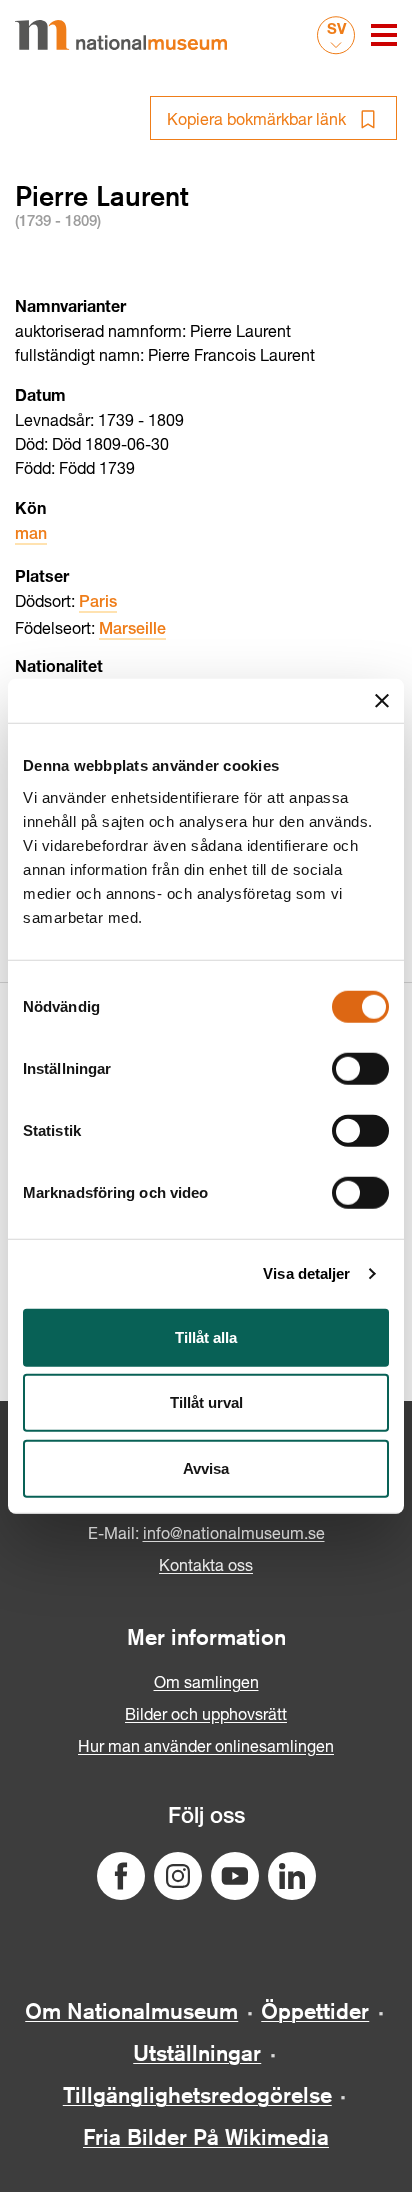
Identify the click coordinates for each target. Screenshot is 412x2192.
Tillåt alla (206, 1336)
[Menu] (384, 35)
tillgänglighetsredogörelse (197, 2095)
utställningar (197, 2053)
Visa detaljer (306, 1273)
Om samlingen (206, 1681)
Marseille (132, 631)
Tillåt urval (206, 1402)
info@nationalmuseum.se (234, 1532)
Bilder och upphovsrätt (206, 1713)
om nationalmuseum (131, 2011)
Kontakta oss (206, 1564)
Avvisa (206, 1467)
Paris (98, 604)
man (31, 536)
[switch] (360, 1068)
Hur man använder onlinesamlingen (206, 1745)
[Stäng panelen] (382, 701)
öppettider (315, 2011)
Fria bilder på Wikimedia (206, 2137)
